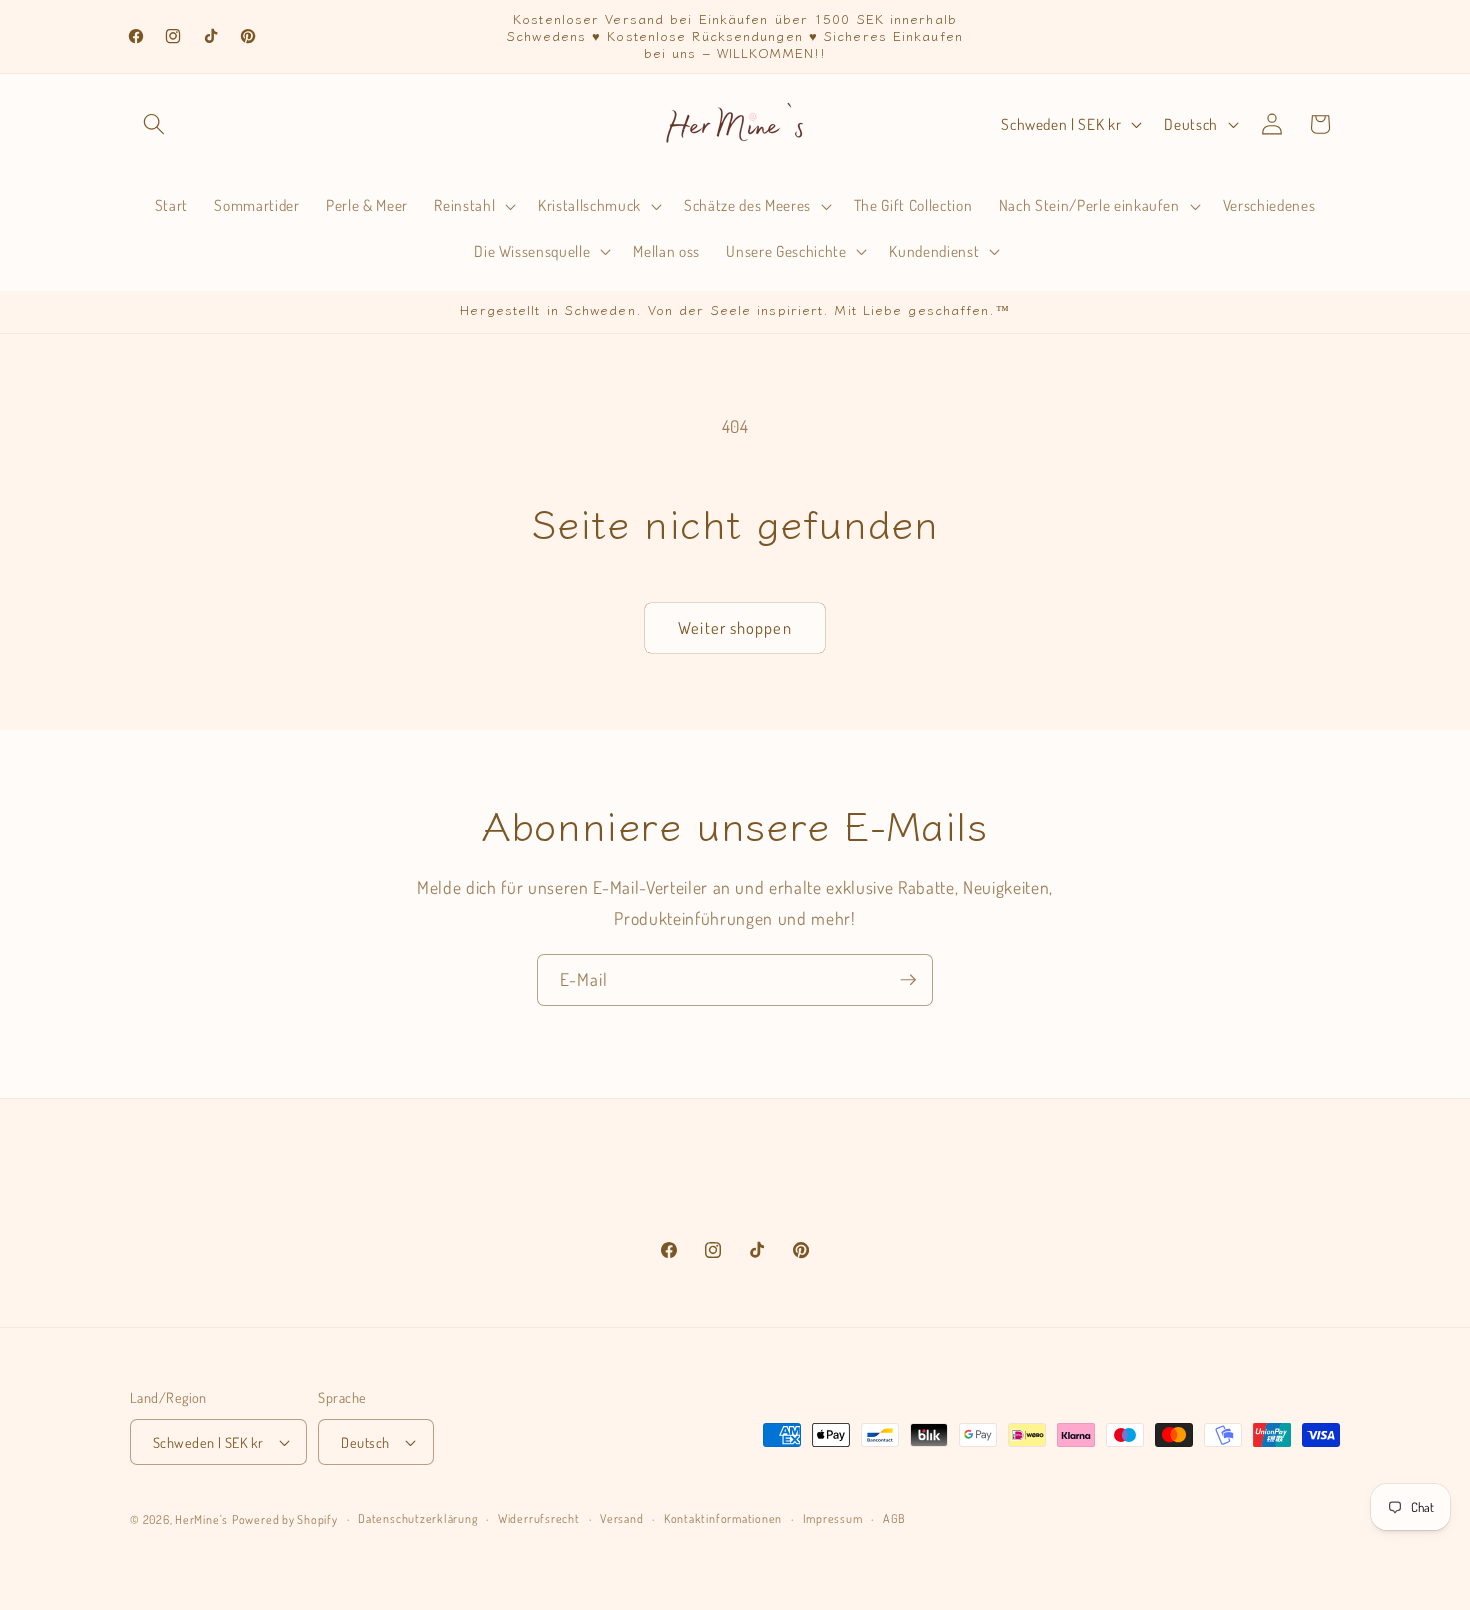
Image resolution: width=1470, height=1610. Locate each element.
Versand (621, 1518)
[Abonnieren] (908, 980)
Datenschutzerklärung (417, 1518)
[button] (154, 124)
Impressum (833, 1518)
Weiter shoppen (734, 627)
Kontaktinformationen (723, 1518)
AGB (894, 1518)
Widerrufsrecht (539, 1518)
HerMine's (201, 1519)
